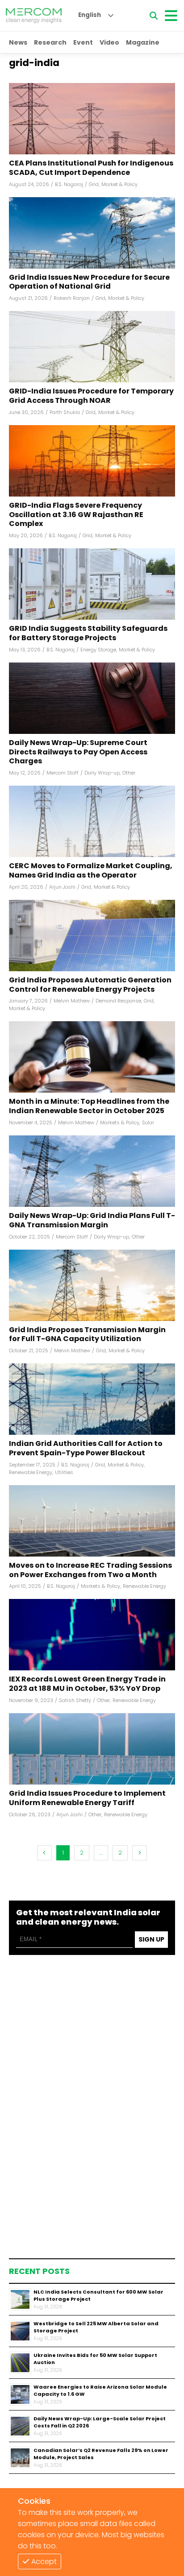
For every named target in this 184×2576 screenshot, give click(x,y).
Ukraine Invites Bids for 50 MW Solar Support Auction (95, 2359)
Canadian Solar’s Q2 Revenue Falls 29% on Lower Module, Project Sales (101, 2454)
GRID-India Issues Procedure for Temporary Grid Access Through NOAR (91, 396)
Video (109, 42)
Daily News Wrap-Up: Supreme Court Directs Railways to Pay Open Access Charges (78, 752)
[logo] (34, 16)
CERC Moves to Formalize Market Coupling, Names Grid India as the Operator (91, 871)
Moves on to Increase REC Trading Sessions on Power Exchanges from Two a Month (90, 1570)
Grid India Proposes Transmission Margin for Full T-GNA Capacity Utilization (87, 1335)
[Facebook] (92, 119)
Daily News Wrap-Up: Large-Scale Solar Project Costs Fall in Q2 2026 (100, 2422)
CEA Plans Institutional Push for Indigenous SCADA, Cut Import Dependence (91, 168)
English (90, 15)
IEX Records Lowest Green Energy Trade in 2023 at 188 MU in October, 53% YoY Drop (87, 1684)
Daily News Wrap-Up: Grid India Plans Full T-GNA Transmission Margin (92, 1221)
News (18, 42)
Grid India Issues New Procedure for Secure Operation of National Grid (89, 282)
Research (50, 42)
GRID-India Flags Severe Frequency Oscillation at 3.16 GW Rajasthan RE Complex (76, 515)
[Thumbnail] (20, 2299)
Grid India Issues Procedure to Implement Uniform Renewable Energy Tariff (87, 1798)
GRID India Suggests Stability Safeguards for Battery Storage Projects (88, 634)
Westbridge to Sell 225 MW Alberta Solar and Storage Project (96, 2327)
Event (83, 42)
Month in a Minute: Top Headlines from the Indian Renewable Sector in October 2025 (89, 1106)
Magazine (143, 42)
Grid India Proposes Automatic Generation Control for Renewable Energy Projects (90, 985)
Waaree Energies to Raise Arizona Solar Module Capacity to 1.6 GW (100, 2391)
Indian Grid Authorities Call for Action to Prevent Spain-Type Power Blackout (86, 1449)
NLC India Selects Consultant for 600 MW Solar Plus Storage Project (98, 2296)
